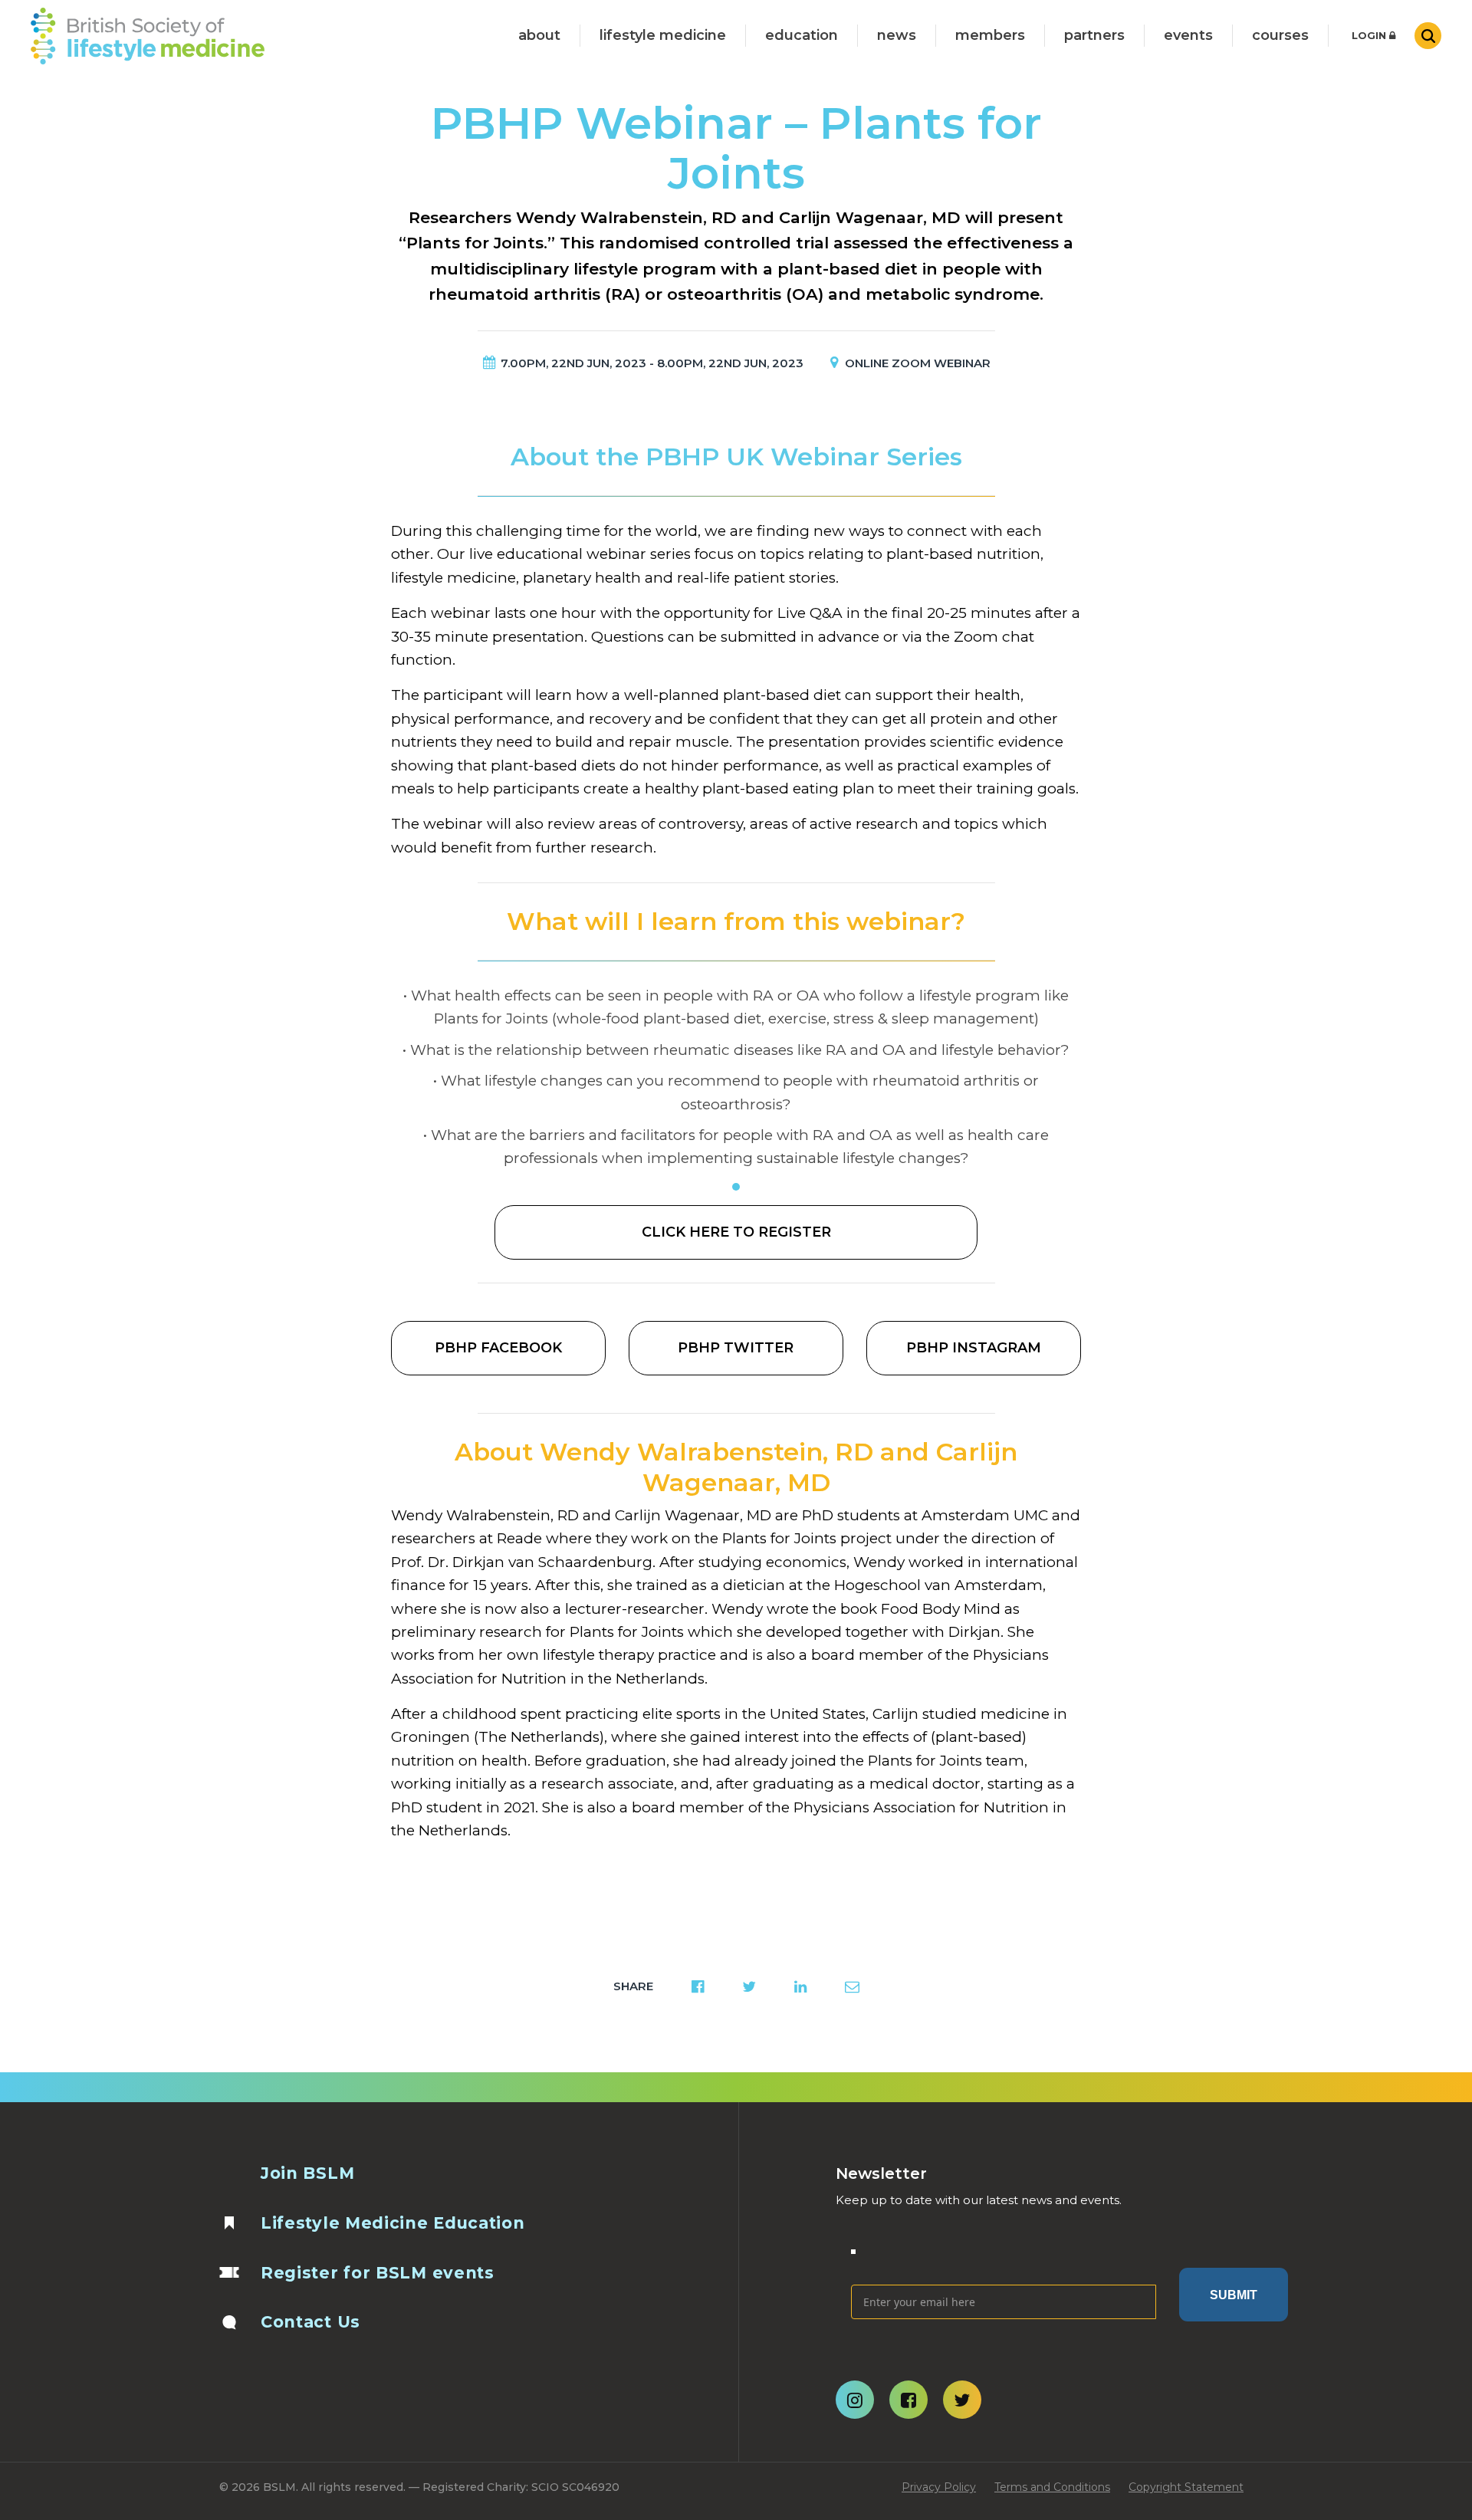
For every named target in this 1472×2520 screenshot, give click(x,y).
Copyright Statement (1186, 2487)
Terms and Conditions (1052, 2487)
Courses (1280, 35)
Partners (1094, 35)
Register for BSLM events (378, 2273)
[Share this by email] (852, 1986)
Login (1370, 35)
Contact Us (310, 2322)
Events (1188, 35)
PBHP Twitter (736, 1348)
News (897, 35)
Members (990, 35)
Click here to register (736, 1232)
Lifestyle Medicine (663, 35)
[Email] (1004, 2261)
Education (802, 35)
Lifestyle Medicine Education (393, 2223)
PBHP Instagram (974, 1348)
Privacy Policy (939, 2487)
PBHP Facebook (498, 1348)
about (539, 35)
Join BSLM (307, 2173)
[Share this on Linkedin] (800, 1986)
